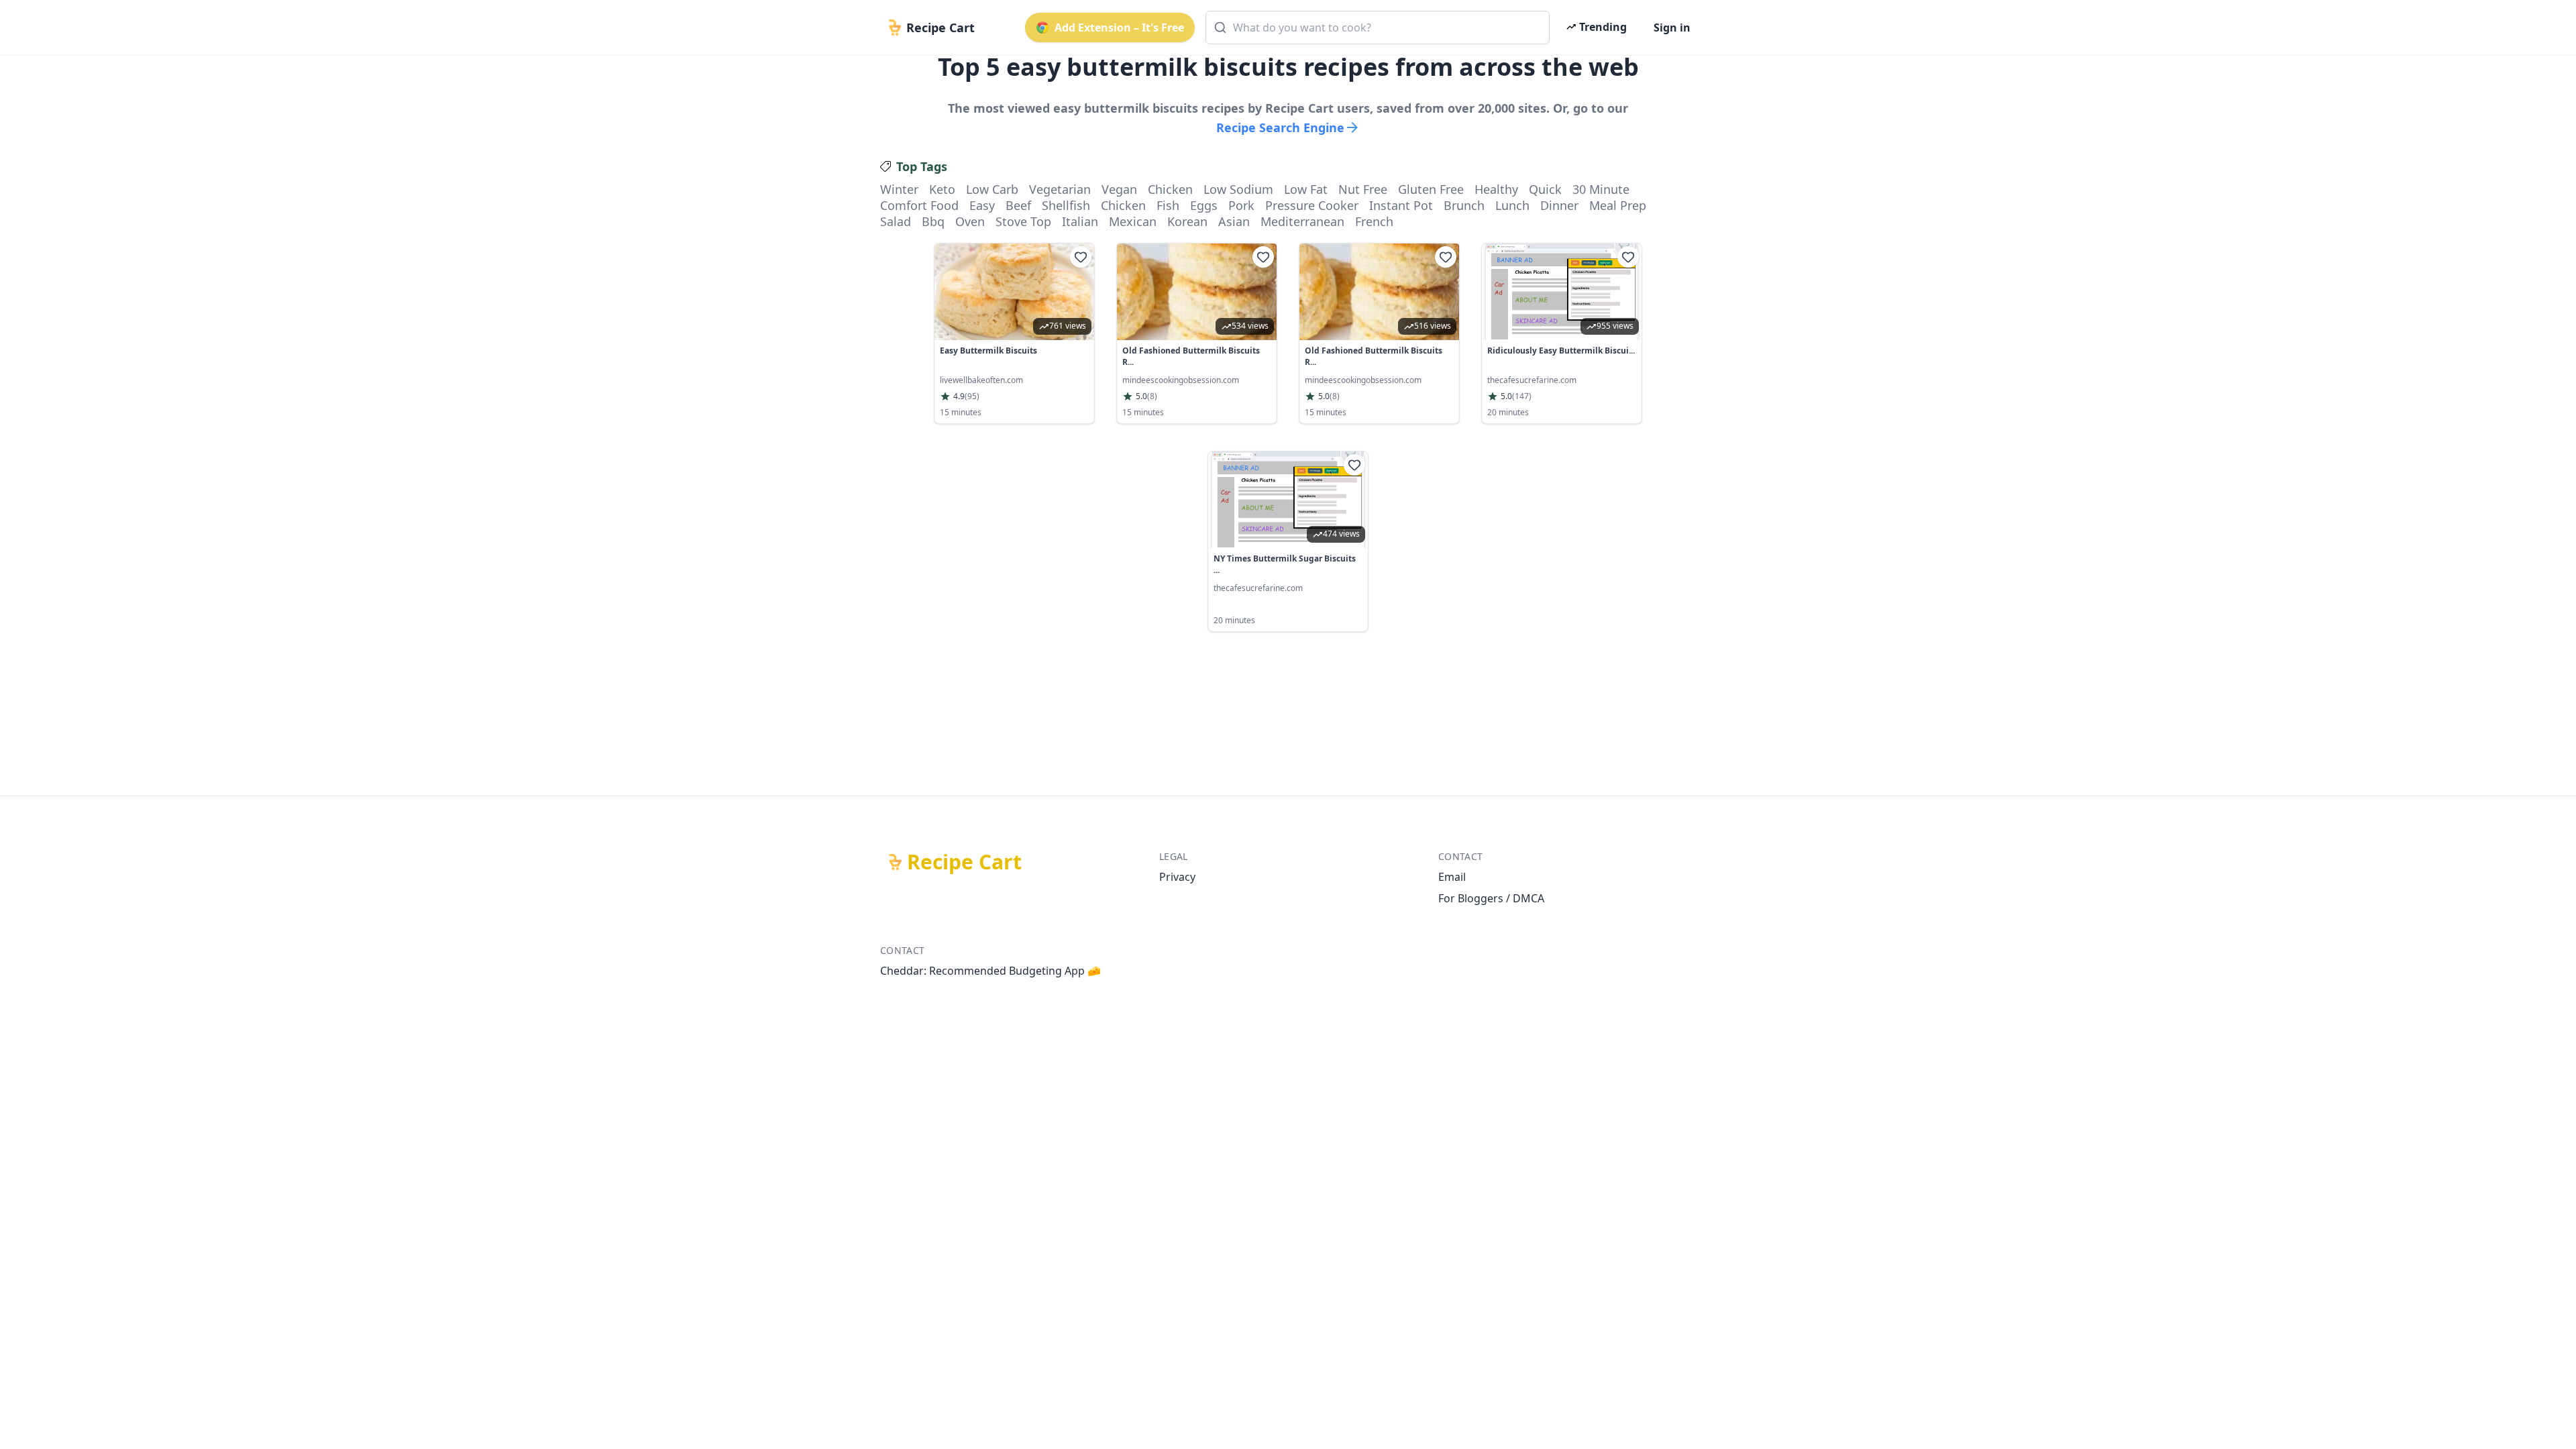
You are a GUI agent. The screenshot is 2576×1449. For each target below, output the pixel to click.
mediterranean (1302, 221)
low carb (992, 189)
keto (942, 189)
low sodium (1238, 189)
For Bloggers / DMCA (1491, 898)
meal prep (1618, 205)
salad (896, 221)
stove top (1023, 221)
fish (1168, 205)
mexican (1133, 221)
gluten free (1431, 189)
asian (1234, 221)
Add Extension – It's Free (1119, 28)
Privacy (1177, 877)
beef (1018, 205)
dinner (1559, 205)
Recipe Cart (964, 862)
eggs (1204, 205)
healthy (1496, 189)
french (1374, 221)
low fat (1306, 189)
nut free (1363, 189)
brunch (1464, 205)
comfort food (919, 205)
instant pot (1401, 205)
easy (982, 205)
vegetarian (1060, 189)
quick (1545, 189)
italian (1080, 221)
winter (899, 189)
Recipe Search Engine (1280, 127)
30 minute (1601, 189)
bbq (933, 221)
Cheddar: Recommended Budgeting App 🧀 (990, 971)
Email (1452, 877)
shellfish (1066, 205)
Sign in (1672, 28)
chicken (1170, 189)
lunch (1512, 205)
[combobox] (1378, 28)
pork (1241, 205)
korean (1187, 221)
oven (970, 221)
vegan (1119, 189)
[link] (1014, 333)
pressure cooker (1312, 205)
